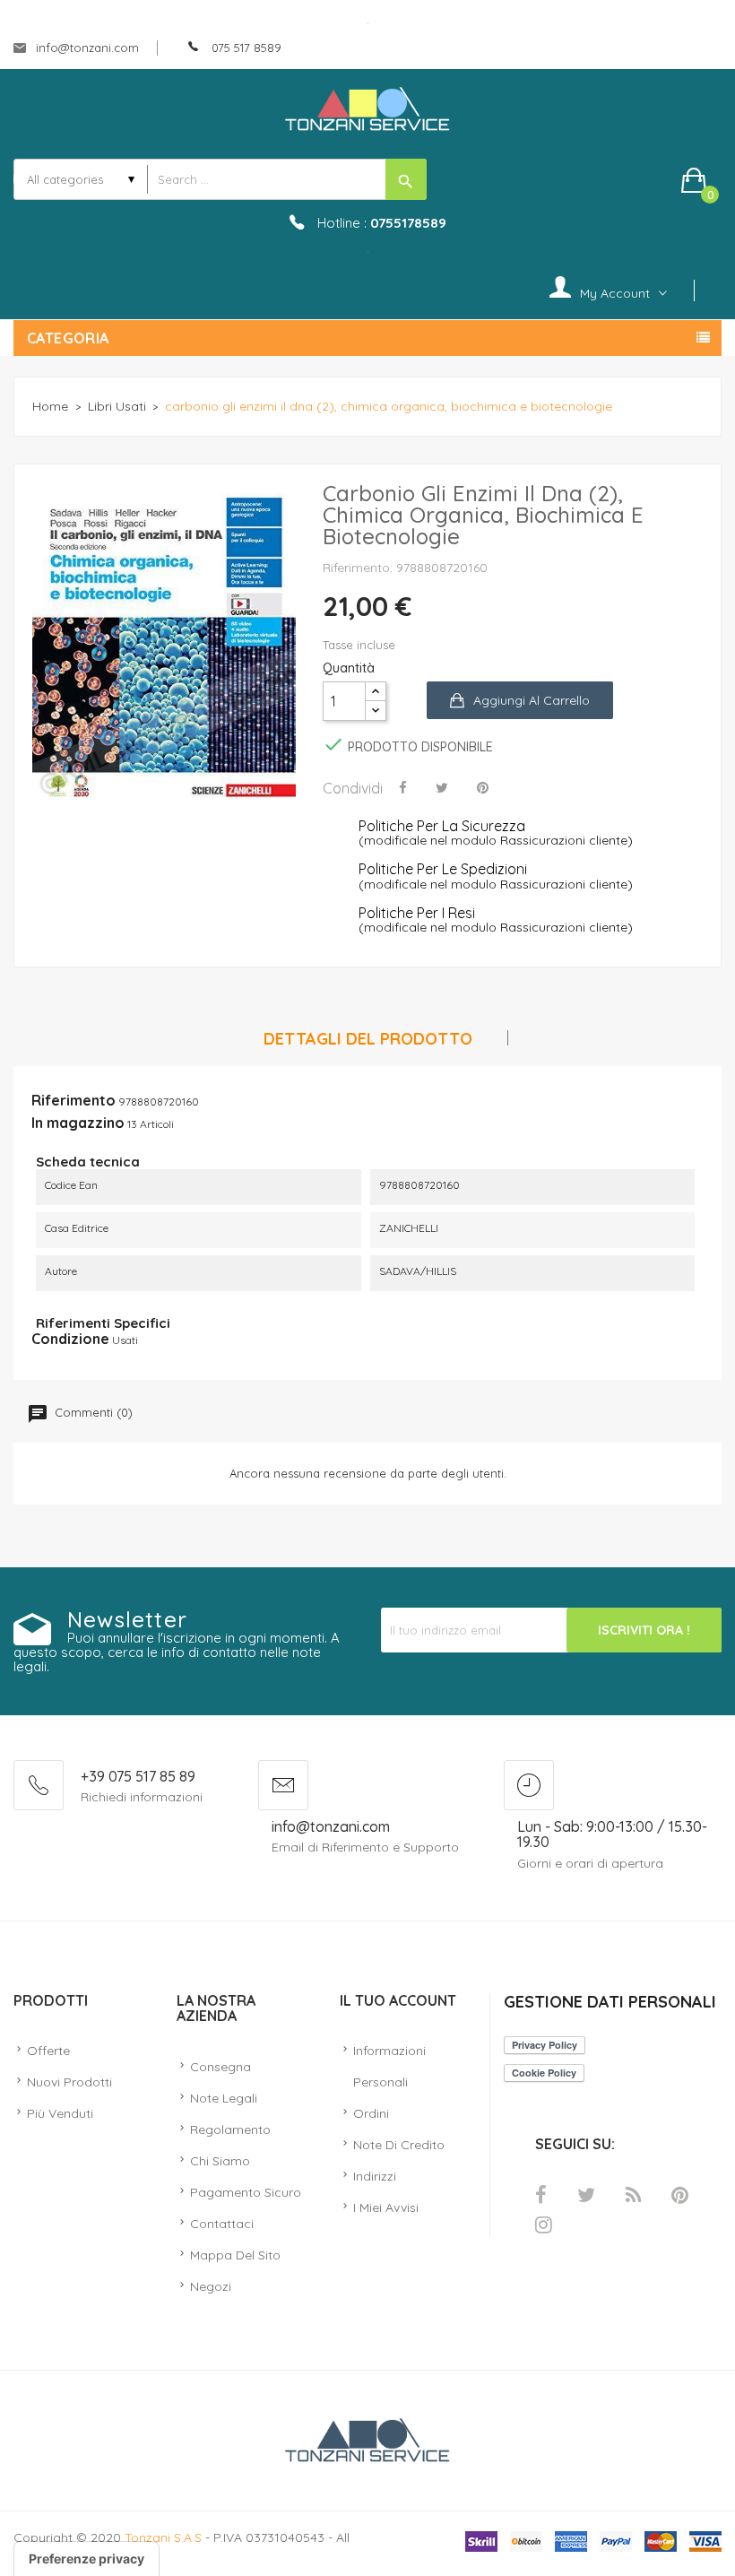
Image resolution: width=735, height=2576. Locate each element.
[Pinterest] (483, 787)
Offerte (48, 2051)
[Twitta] (442, 787)
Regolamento (230, 2129)
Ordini (371, 2113)
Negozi (211, 2286)
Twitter (586, 2195)
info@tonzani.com (86, 48)
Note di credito (399, 2145)
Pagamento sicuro (246, 2192)
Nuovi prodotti (69, 2082)
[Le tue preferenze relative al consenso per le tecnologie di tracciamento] (86, 2559)
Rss (633, 2195)
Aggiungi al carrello (532, 700)
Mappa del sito (235, 2255)
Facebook (541, 2195)
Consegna (220, 2067)
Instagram (544, 2225)
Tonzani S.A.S (163, 2537)
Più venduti (60, 2113)
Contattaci (222, 2224)
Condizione (70, 1339)
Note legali (224, 2098)
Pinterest (680, 2195)
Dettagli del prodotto (368, 1040)
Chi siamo (220, 2161)
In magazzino (78, 1123)
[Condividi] (403, 787)
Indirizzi (375, 2176)
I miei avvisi (386, 2207)
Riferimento (73, 1100)
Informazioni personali (389, 2066)
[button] (701, 180)
